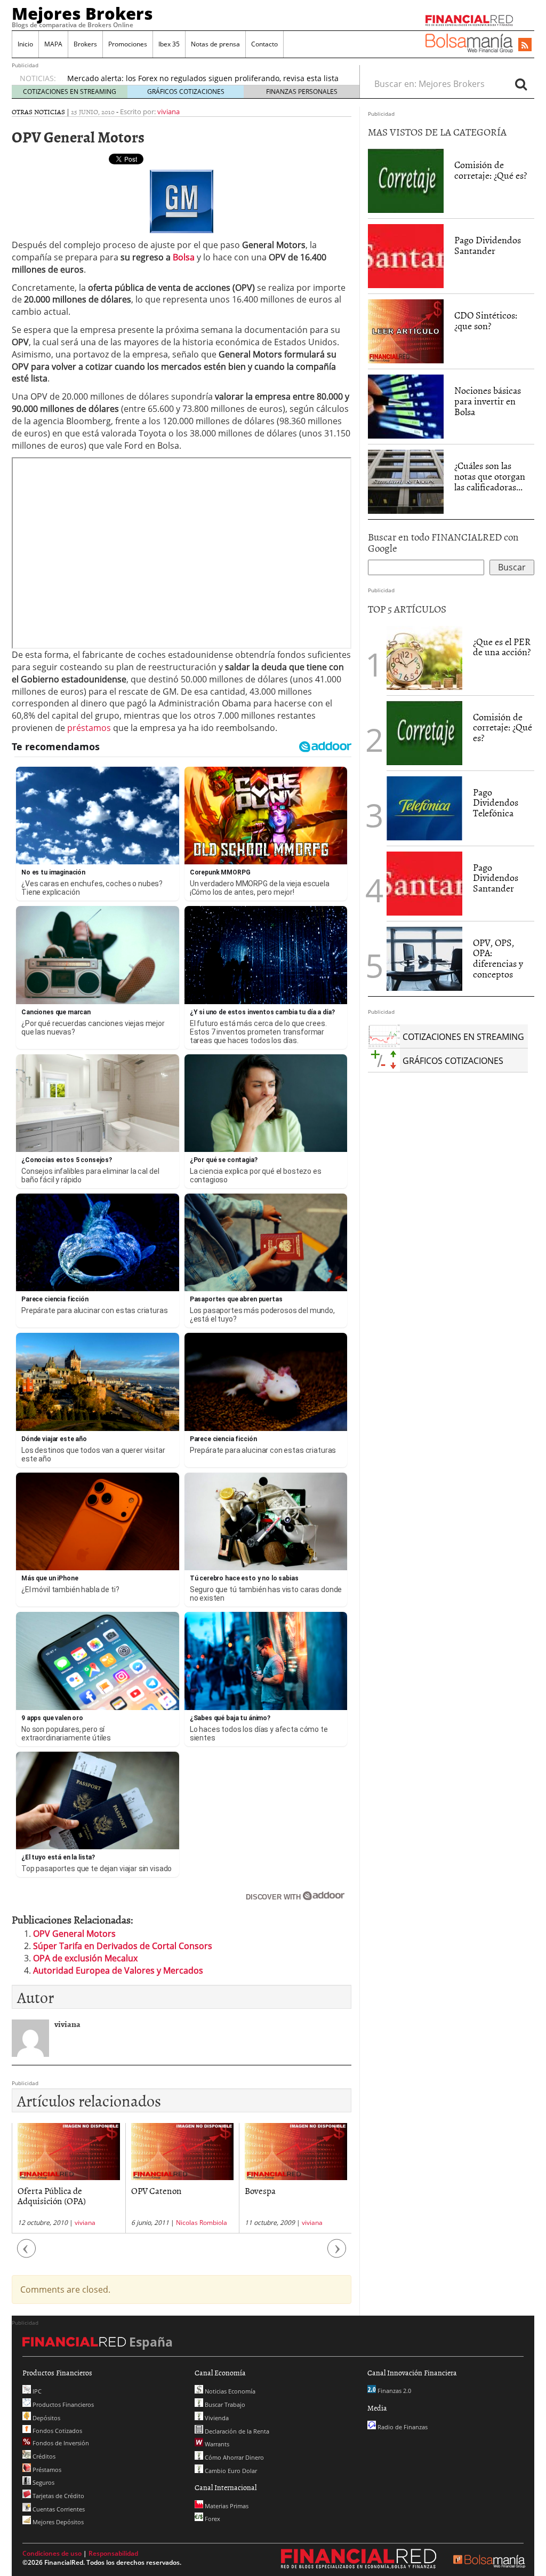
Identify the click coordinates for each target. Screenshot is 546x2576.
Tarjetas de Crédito (58, 2496)
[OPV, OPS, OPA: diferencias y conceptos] (424, 959)
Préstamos (46, 2470)
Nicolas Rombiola (202, 2223)
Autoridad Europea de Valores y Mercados (118, 1970)
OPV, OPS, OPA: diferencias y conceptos (498, 958)
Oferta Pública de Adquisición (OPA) (52, 2195)
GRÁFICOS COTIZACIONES (186, 92)
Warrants (216, 2444)
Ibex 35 (169, 44)
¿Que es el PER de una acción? (502, 647)
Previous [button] (27, 2254)
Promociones (128, 44)
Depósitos (46, 2418)
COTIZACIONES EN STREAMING (70, 92)
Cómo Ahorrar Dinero (234, 2457)
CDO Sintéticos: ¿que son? (486, 320)
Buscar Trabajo (224, 2404)
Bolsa (184, 257)
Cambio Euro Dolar (230, 2471)
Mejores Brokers (82, 13)
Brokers (85, 44)
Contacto (264, 44)
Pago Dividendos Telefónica (496, 803)
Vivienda (216, 2418)
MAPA (53, 44)
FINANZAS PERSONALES (302, 92)
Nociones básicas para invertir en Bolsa (488, 401)
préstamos (89, 728)
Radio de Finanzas (402, 2427)
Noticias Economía (229, 2391)
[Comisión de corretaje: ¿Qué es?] (406, 180)
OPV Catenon (156, 2190)
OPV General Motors (74, 1934)
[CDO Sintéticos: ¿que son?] (406, 331)
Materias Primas (226, 2506)
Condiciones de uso (52, 2553)
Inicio (25, 44)
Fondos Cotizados (57, 2431)
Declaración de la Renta (236, 2431)
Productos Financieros (62, 2404)
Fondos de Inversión (60, 2443)
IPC (36, 2391)
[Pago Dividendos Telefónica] (424, 807)
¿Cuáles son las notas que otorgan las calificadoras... (490, 476)
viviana (168, 112)
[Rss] (525, 45)
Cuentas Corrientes (58, 2509)
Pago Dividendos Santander (488, 245)
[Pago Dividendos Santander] (406, 256)
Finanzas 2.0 (394, 2391)
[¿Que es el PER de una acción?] (424, 658)
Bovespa (260, 2190)
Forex (212, 2519)
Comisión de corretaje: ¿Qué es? (491, 170)
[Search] (521, 84)
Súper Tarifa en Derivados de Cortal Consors (123, 1946)
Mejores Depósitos (57, 2522)
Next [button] (337, 2254)
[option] (69, 2178)
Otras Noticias (38, 112)
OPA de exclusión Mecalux (85, 1958)
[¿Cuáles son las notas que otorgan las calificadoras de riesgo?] (406, 481)
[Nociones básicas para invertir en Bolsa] (406, 406)
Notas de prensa (215, 44)
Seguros (43, 2482)
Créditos (43, 2456)
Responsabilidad (113, 2553)
